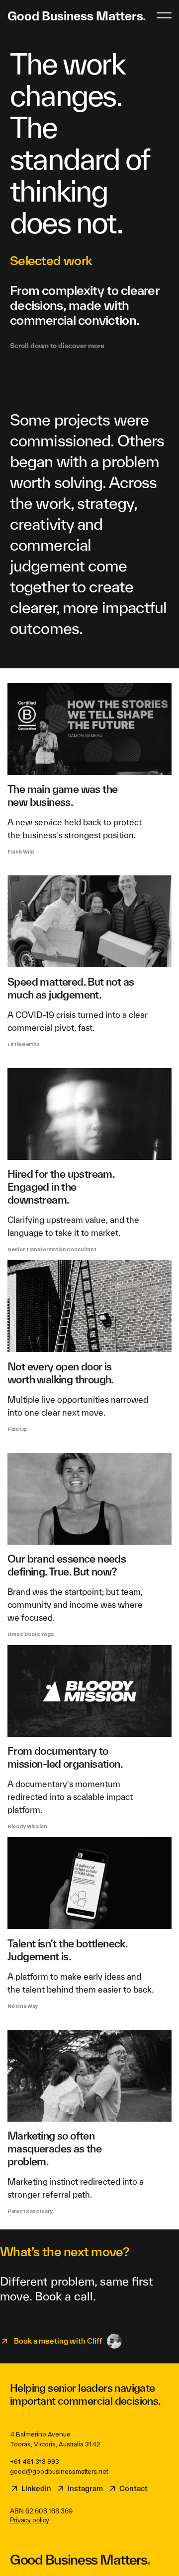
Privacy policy (30, 2520)
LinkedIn (36, 2488)
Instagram (85, 2488)
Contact (134, 2488)
